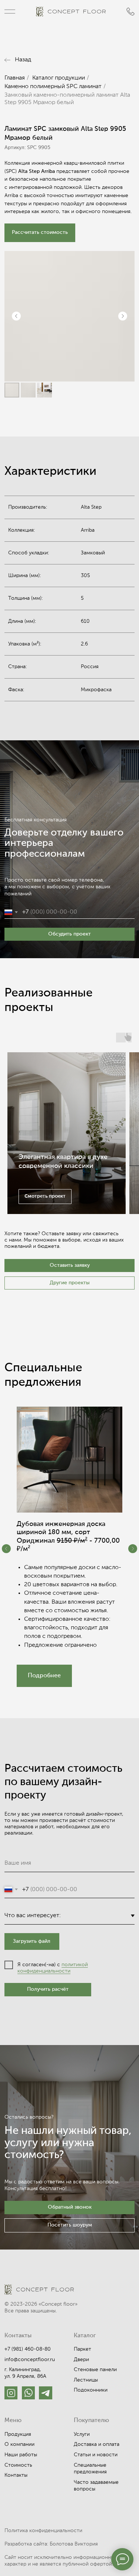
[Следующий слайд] (123, 316)
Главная (15, 78)
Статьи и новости (96, 2455)
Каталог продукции (59, 78)
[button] (40, 233)
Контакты (16, 2475)
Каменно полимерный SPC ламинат (53, 87)
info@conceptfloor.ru (30, 2360)
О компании (19, 2444)
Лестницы (86, 2380)
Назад (23, 60)
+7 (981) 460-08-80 (28, 2349)
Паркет (82, 2349)
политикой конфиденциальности (53, 1968)
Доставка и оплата (97, 2444)
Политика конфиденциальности (43, 2531)
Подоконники (91, 2390)
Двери (81, 2360)
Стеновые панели (95, 2370)
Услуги (82, 2434)
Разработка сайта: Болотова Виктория (51, 2544)
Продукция (18, 2434)
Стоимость (18, 2465)
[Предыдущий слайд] (16, 316)
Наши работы (21, 2455)
